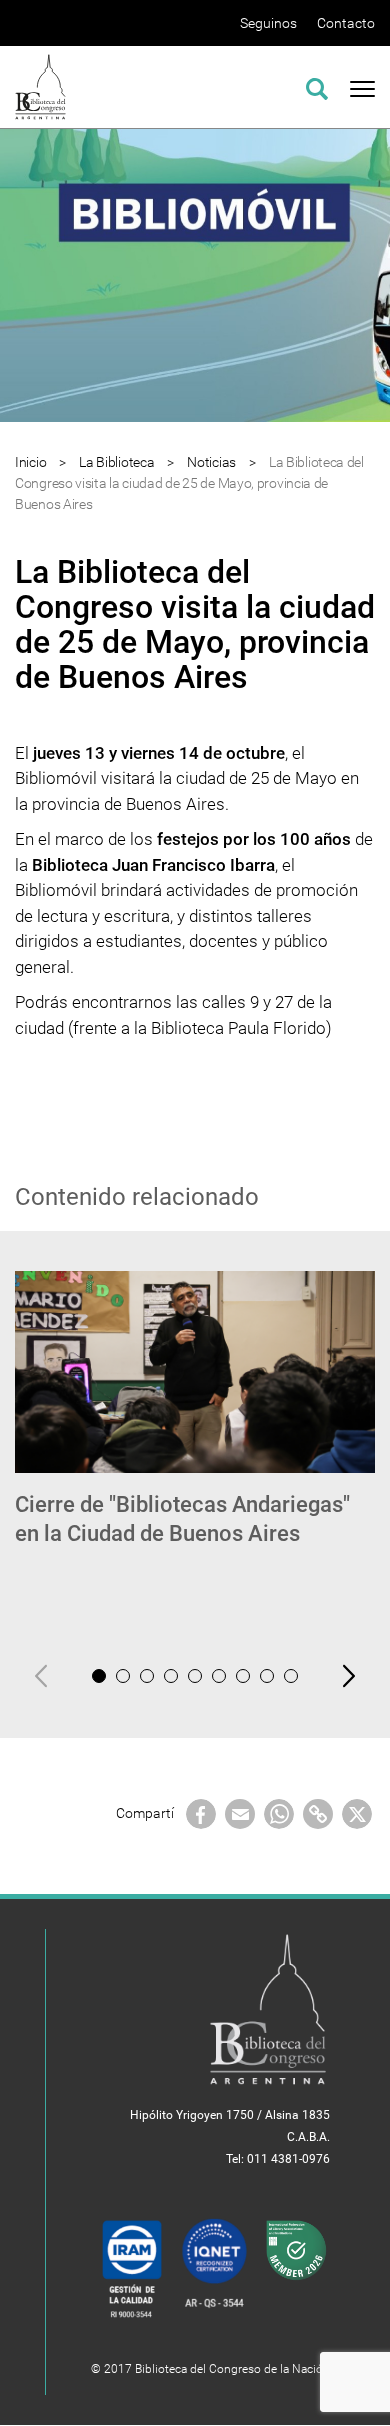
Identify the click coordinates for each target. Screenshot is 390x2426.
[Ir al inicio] (40, 85)
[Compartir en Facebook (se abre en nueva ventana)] (201, 1813)
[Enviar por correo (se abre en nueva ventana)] (240, 1813)
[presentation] (41, 1676)
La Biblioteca (116, 462)
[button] (99, 1676)
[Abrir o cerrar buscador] (317, 86)
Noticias (211, 462)
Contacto (346, 23)
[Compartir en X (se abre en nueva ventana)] (357, 1813)
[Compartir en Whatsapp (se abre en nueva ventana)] (279, 1813)
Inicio (30, 462)
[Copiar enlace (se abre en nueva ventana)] (318, 1813)
